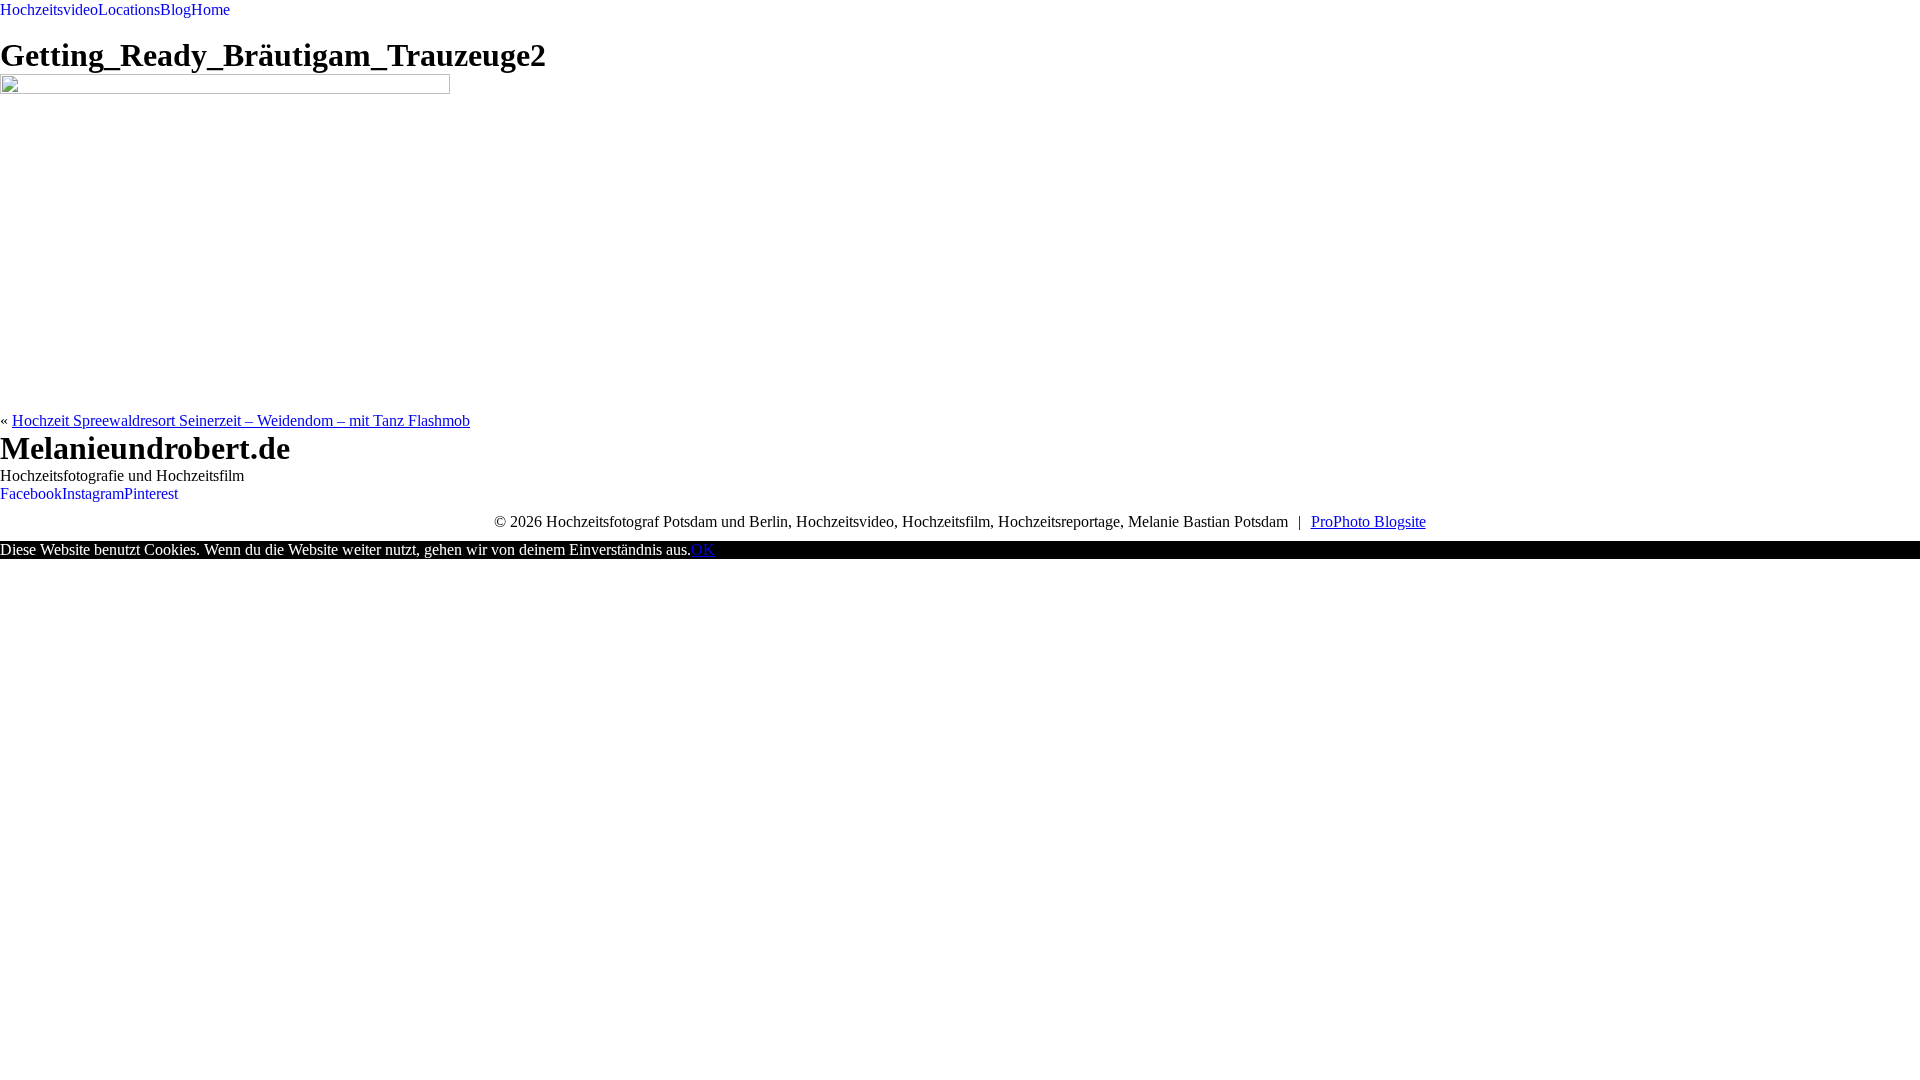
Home (210, 9)
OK (703, 549)
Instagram (93, 493)
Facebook (31, 493)
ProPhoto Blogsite (1368, 521)
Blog (175, 9)
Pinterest (151, 493)
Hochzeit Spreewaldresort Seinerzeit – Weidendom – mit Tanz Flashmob (241, 420)
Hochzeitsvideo (49, 9)
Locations (129, 9)
